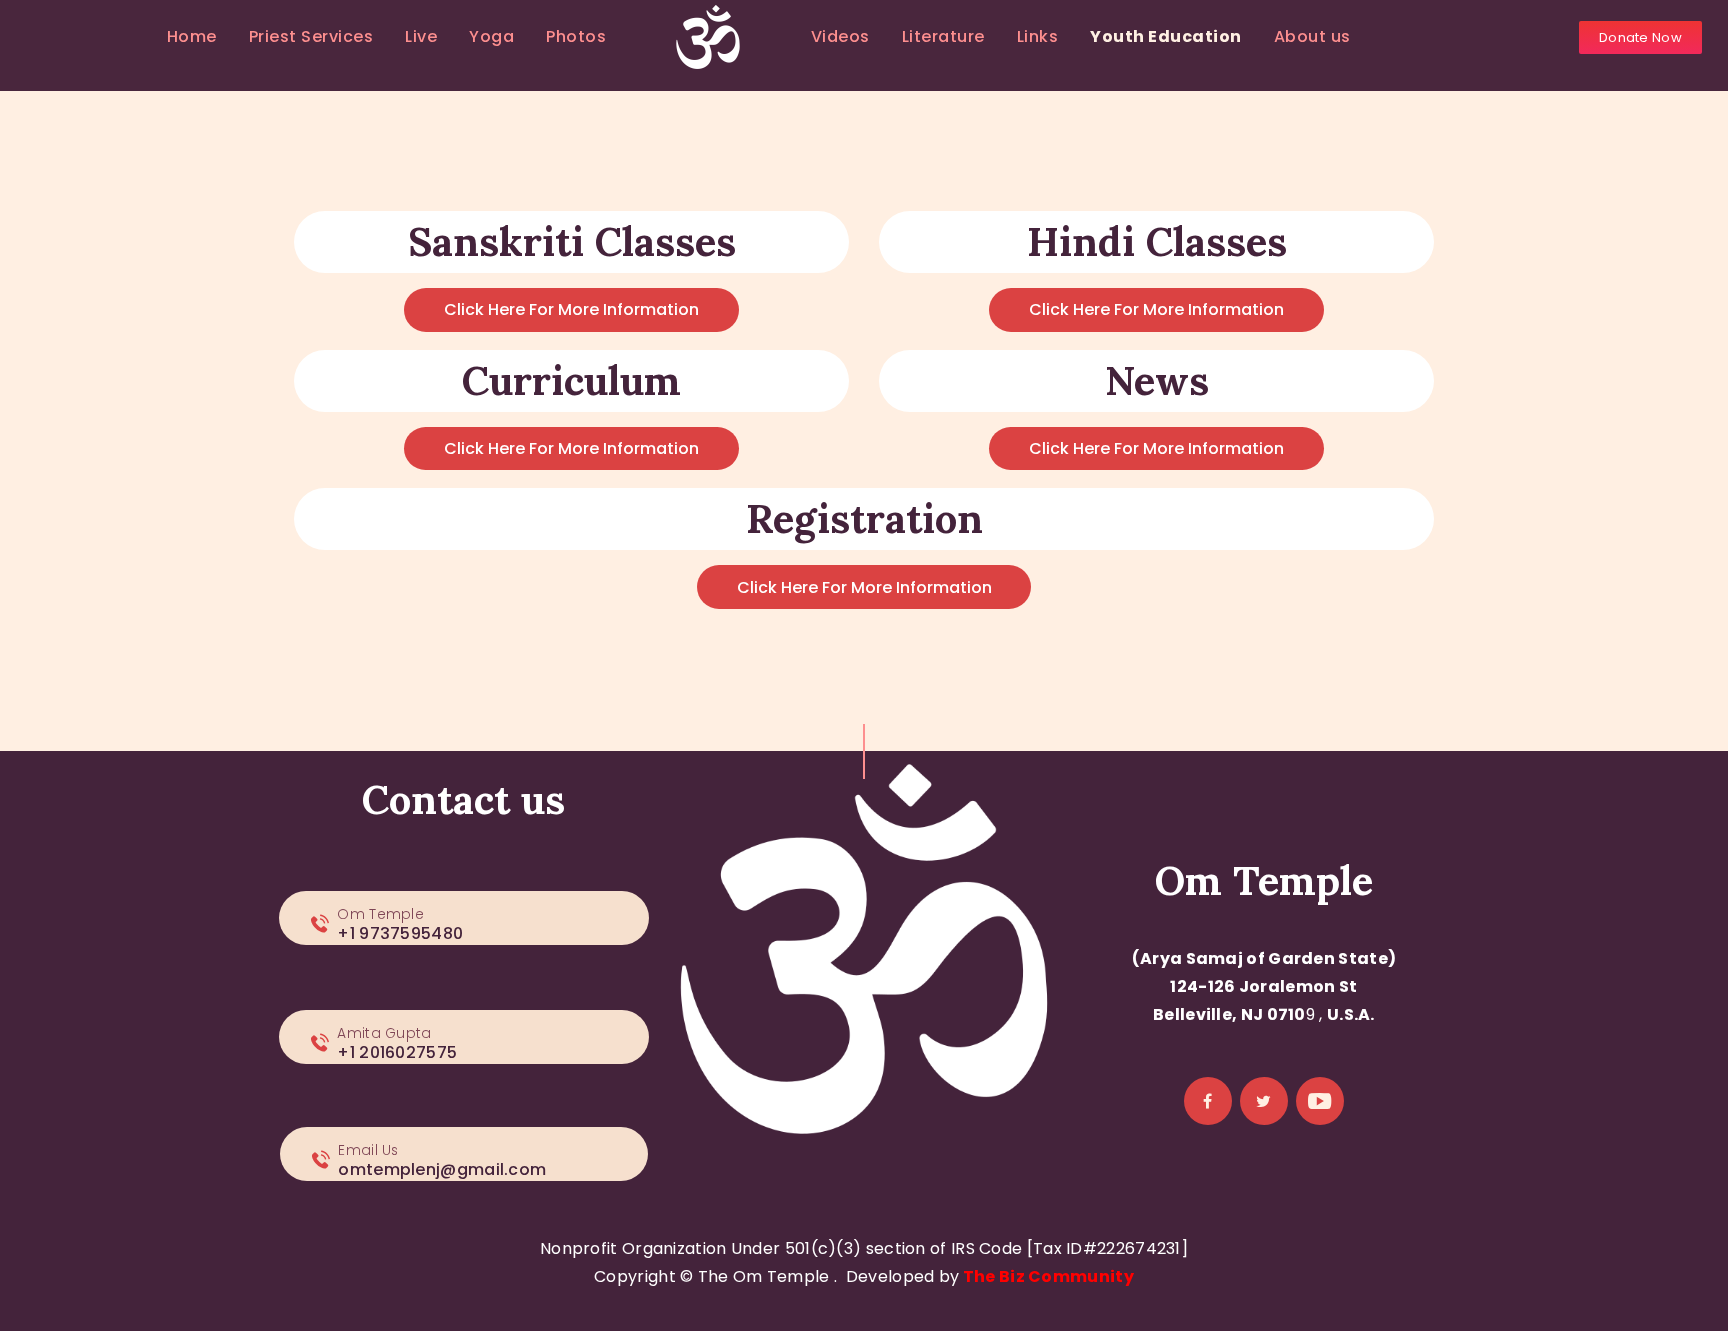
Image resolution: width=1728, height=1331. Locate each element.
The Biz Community (1048, 1276)
